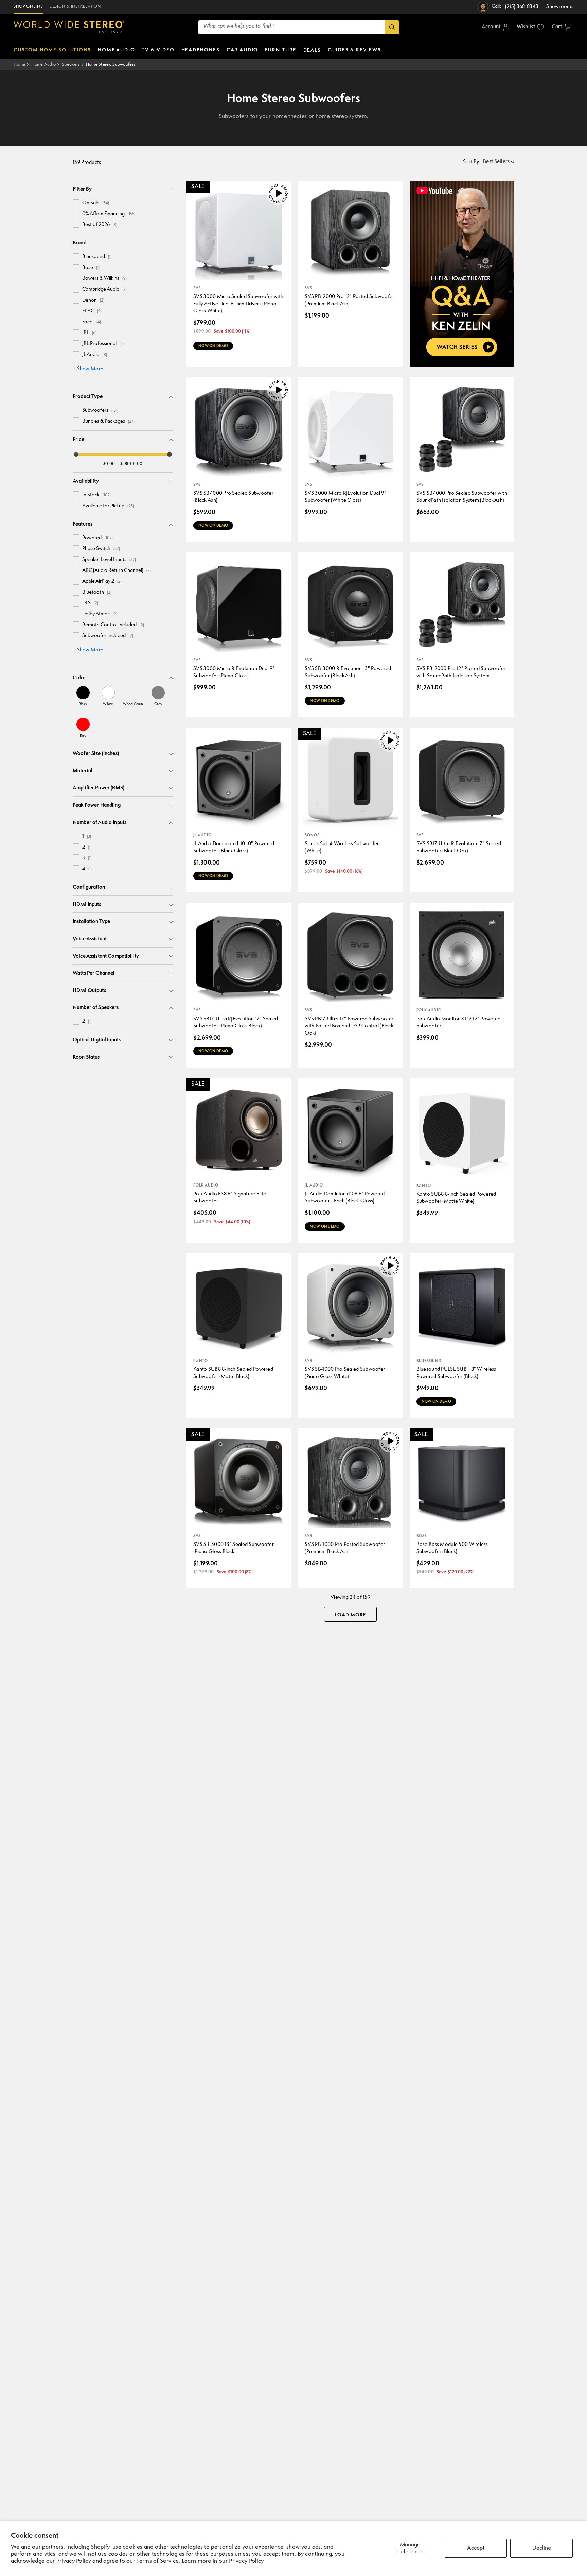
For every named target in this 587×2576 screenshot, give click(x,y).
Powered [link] (97, 538)
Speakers (71, 64)
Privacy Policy (246, 2561)
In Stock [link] (96, 495)
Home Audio (43, 64)
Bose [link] (91, 268)
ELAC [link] (92, 311)
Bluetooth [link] (97, 592)
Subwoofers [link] (100, 411)
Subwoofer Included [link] (108, 636)
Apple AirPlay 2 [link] (102, 582)
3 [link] (87, 858)
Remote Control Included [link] (113, 625)
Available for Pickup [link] (108, 506)
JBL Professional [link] (103, 344)
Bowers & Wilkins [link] (104, 279)
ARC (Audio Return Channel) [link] (117, 571)
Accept (476, 2548)
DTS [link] (90, 603)
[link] (83, 696)
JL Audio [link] (95, 355)
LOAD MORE (350, 1615)
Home (19, 64)
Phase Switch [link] (101, 549)
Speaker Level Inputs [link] (109, 560)
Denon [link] (93, 300)
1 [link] (87, 837)
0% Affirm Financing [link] (109, 214)
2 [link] (87, 847)
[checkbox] (76, 203)
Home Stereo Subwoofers (111, 64)
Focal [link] (92, 322)
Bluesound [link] (97, 257)
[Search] (392, 27)
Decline (542, 2548)
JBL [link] (89, 333)
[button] (561, 27)
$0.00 (109, 464)
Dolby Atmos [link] (100, 614)
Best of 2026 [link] (100, 225)
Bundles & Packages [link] (108, 421)
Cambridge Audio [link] (104, 289)
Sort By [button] (472, 162)
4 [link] (87, 869)
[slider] (76, 454)
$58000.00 (131, 464)
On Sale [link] (96, 203)
